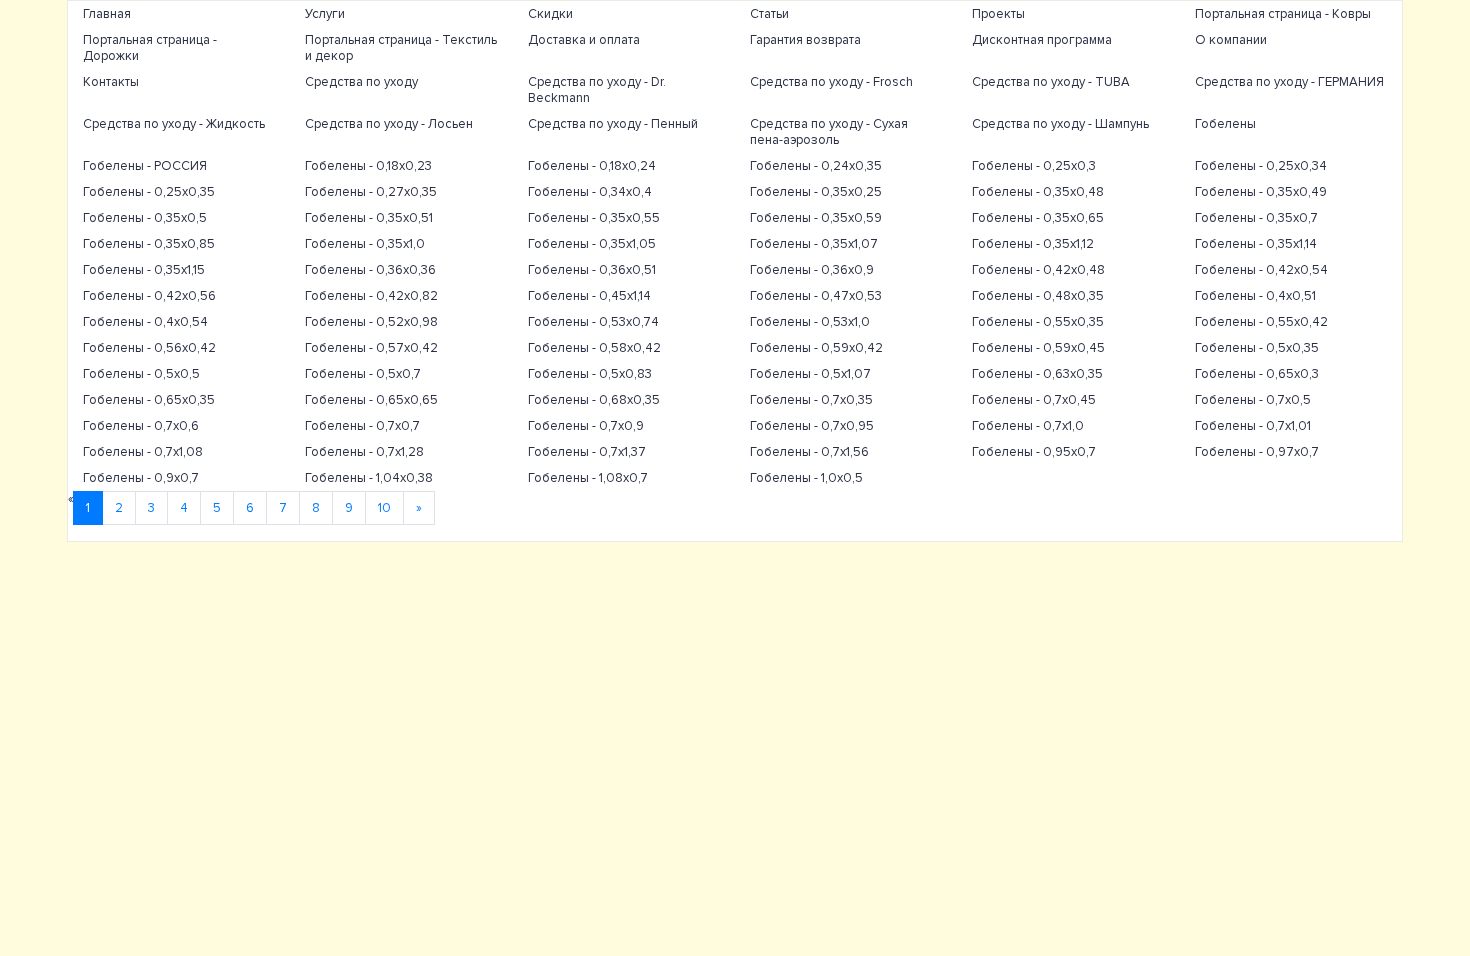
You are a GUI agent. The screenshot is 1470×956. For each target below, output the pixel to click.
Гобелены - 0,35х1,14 (1256, 244)
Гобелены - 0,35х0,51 (369, 218)
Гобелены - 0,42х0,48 (1038, 270)
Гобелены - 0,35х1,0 (365, 244)
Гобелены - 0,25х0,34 (1261, 166)
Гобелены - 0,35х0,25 (816, 192)
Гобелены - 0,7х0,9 (586, 426)
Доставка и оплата (584, 40)
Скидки (550, 14)
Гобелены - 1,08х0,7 (588, 478)
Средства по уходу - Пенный (613, 124)
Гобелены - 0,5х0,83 (590, 374)
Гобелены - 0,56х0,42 (149, 348)
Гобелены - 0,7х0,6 (141, 426)
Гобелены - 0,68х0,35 (594, 400)
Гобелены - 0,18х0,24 (592, 166)
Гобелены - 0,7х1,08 (143, 452)
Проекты (998, 14)
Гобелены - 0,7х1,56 (809, 452)
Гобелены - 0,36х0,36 (370, 270)
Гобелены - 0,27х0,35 (371, 192)
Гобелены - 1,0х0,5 (806, 478)
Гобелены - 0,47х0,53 (816, 296)
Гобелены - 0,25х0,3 (1034, 166)
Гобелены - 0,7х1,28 (364, 452)
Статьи (769, 14)
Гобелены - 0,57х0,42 (371, 348)
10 (384, 508)
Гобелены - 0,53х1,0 (810, 322)
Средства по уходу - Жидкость (174, 124)
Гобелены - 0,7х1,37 (587, 452)
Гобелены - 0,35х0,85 (149, 244)
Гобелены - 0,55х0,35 (1038, 322)
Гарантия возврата (805, 40)
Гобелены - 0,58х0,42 (594, 348)
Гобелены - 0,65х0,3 (1257, 374)
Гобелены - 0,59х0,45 (1038, 348)
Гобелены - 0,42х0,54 (1261, 270)
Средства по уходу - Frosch (831, 82)
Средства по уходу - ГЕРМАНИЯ (1289, 82)
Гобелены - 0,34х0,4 (590, 192)
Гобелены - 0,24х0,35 (816, 166)
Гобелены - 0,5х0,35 (1257, 348)
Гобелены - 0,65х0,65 (371, 400)
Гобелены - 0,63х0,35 (1037, 374)
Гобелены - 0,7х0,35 (811, 400)
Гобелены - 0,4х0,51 (1255, 296)
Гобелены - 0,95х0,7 (1034, 452)
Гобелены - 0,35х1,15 (144, 270)
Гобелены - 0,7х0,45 (1034, 400)
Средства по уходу (361, 82)
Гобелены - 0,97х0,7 (1257, 452)
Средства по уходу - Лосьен (389, 124)
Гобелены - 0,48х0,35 (1038, 296)
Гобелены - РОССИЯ (145, 166)
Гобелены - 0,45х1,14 (589, 296)
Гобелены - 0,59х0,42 (816, 348)
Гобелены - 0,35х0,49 (1261, 192)
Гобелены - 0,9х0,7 (141, 478)
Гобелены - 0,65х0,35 (149, 400)
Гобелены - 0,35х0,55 (594, 218)
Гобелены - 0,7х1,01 (1253, 426)
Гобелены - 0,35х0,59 (816, 218)
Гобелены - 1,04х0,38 (369, 478)
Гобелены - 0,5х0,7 (363, 374)
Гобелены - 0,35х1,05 (592, 244)
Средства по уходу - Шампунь (1060, 124)
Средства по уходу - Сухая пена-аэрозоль (829, 132)
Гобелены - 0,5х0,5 (141, 374)
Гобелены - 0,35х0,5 (145, 218)
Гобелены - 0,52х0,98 (371, 322)
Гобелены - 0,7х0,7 (362, 426)
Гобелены (1225, 124)
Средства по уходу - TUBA (1051, 82)
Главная (107, 14)
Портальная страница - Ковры (1283, 14)
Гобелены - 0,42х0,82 (371, 296)
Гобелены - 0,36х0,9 (812, 270)
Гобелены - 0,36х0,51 (592, 270)
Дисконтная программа (1042, 40)
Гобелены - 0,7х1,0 (1028, 426)
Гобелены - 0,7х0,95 (812, 426)
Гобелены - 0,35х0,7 (1256, 218)
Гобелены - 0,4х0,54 (145, 322)
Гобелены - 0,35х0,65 (1038, 218)
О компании (1231, 40)
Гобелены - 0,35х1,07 (814, 244)
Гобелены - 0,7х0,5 (1253, 400)
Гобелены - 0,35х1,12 (1033, 244)
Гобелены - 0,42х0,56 (149, 296)
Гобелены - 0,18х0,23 (368, 166)
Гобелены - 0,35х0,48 (1038, 192)
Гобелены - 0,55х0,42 (1261, 322)
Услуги (325, 14)
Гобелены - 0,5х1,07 (810, 374)
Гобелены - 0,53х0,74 (593, 322)
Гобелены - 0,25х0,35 (149, 192)
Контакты (111, 82)
